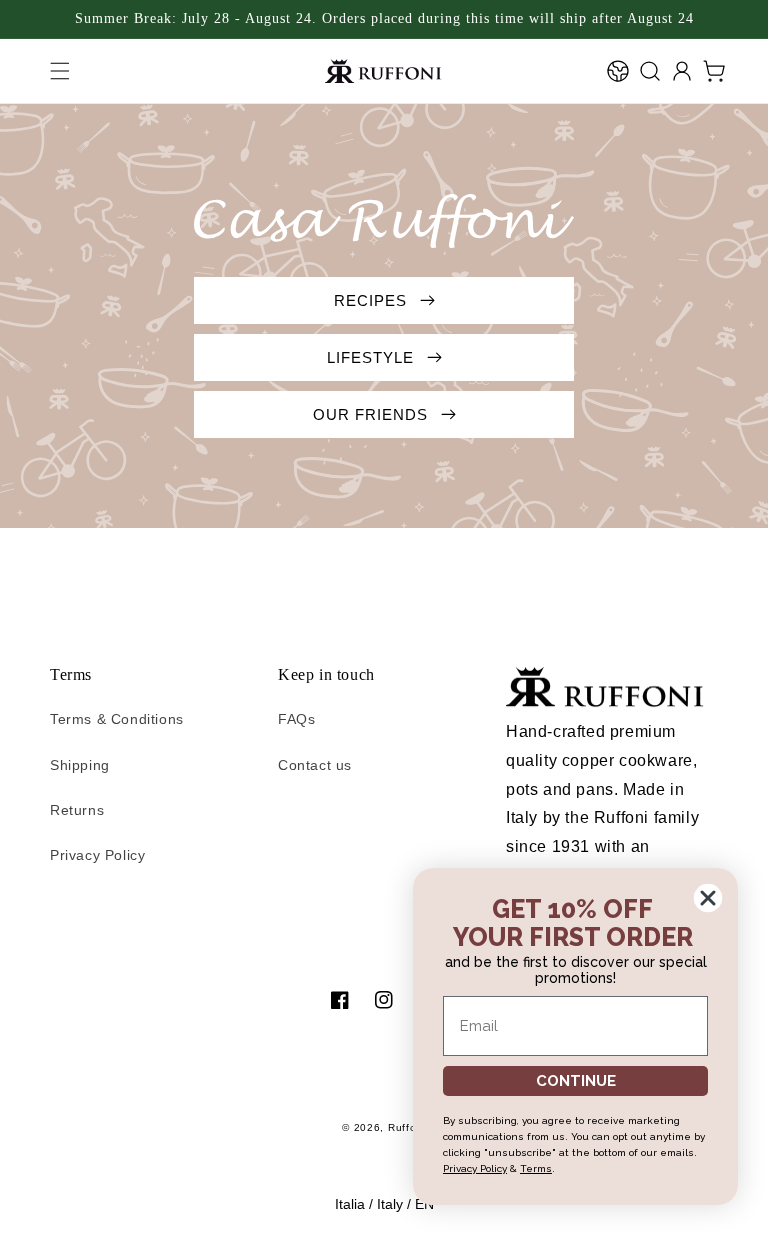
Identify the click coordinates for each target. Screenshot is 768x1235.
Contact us (315, 765)
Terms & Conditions (117, 719)
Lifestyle (373, 357)
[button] (60, 71)
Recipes (373, 300)
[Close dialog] (708, 898)
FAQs (296, 719)
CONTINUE (576, 1081)
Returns (77, 810)
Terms (536, 1168)
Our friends (373, 414)
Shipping (80, 765)
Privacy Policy (97, 855)
